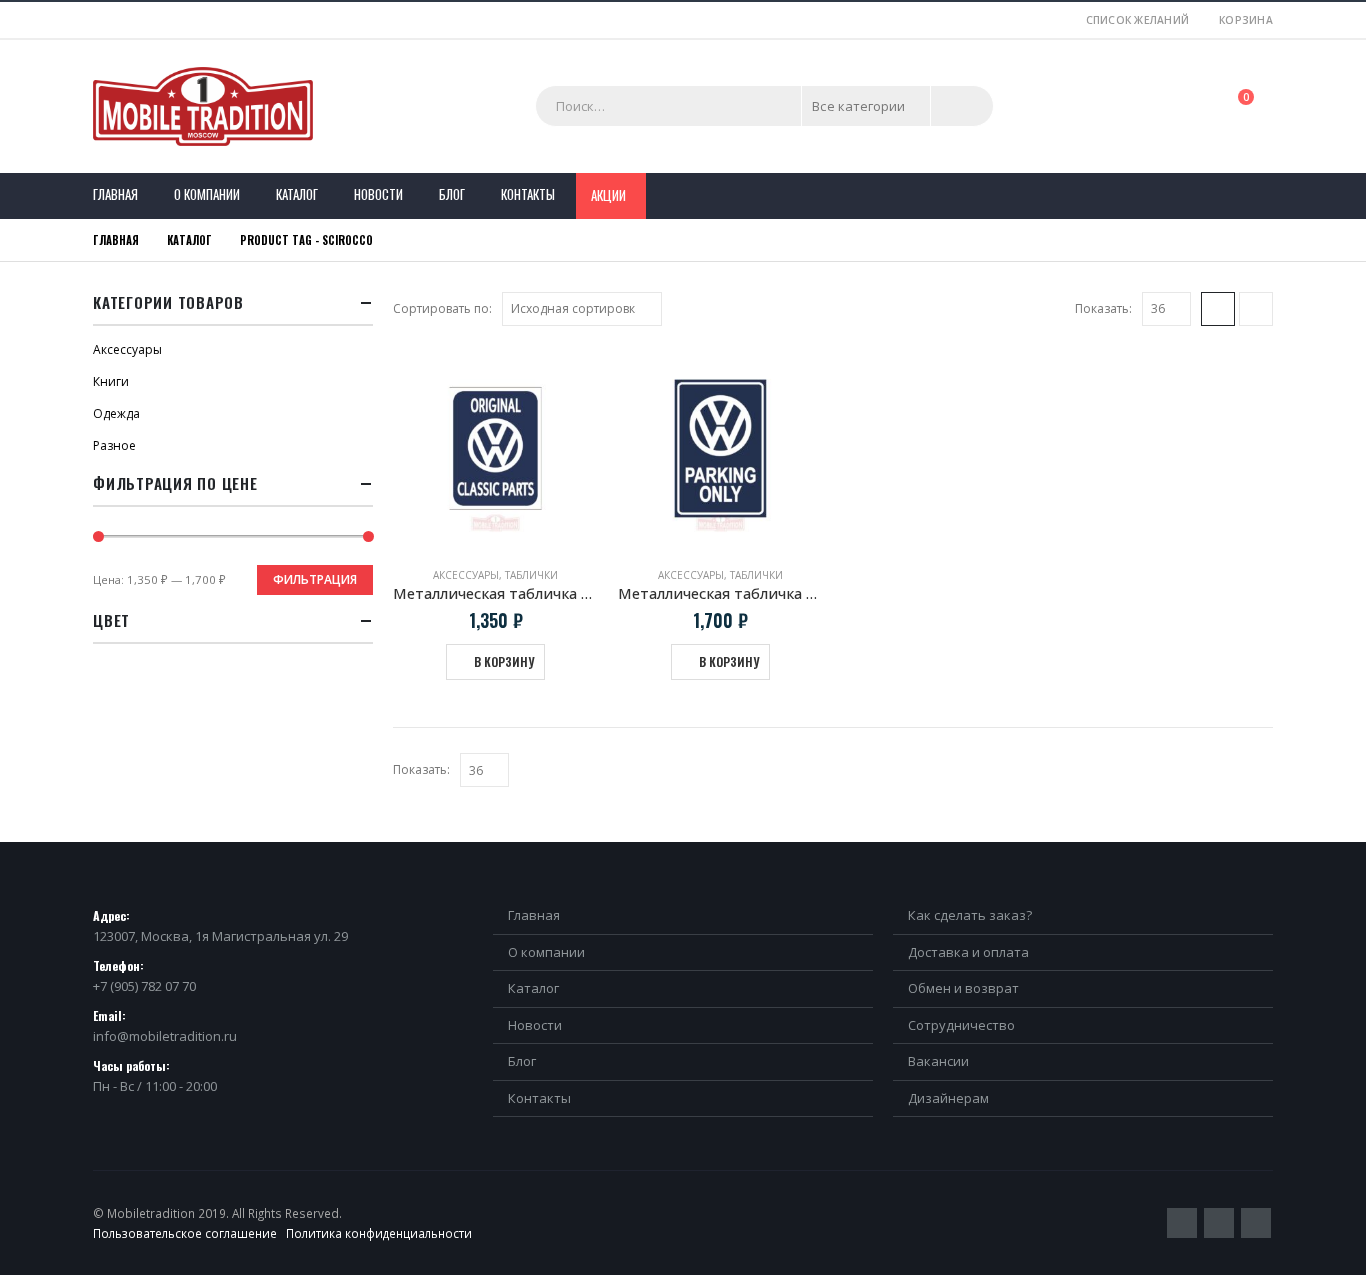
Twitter (1182, 1223)
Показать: (1103, 308)
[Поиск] (962, 106)
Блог (452, 194)
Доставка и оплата (968, 952)
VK (1256, 1223)
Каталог (297, 194)
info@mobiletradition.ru (165, 1036)
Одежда (116, 413)
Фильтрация (315, 579)
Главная (115, 194)
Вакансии (938, 1061)
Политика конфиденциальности (379, 1233)
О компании (207, 194)
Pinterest (1219, 1223)
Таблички (531, 575)
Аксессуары (466, 575)
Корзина (1246, 20)
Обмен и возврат (963, 988)
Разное (114, 445)
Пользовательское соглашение (185, 1233)
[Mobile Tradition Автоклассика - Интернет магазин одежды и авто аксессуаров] (203, 106)
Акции (608, 195)
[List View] (1256, 309)
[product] (495, 448)
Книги (111, 381)
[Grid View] (1218, 309)
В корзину (504, 661)
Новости (378, 194)
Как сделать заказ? (970, 915)
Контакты (528, 194)
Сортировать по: (442, 308)
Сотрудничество (961, 1025)
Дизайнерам (948, 1098)
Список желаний (1138, 20)
